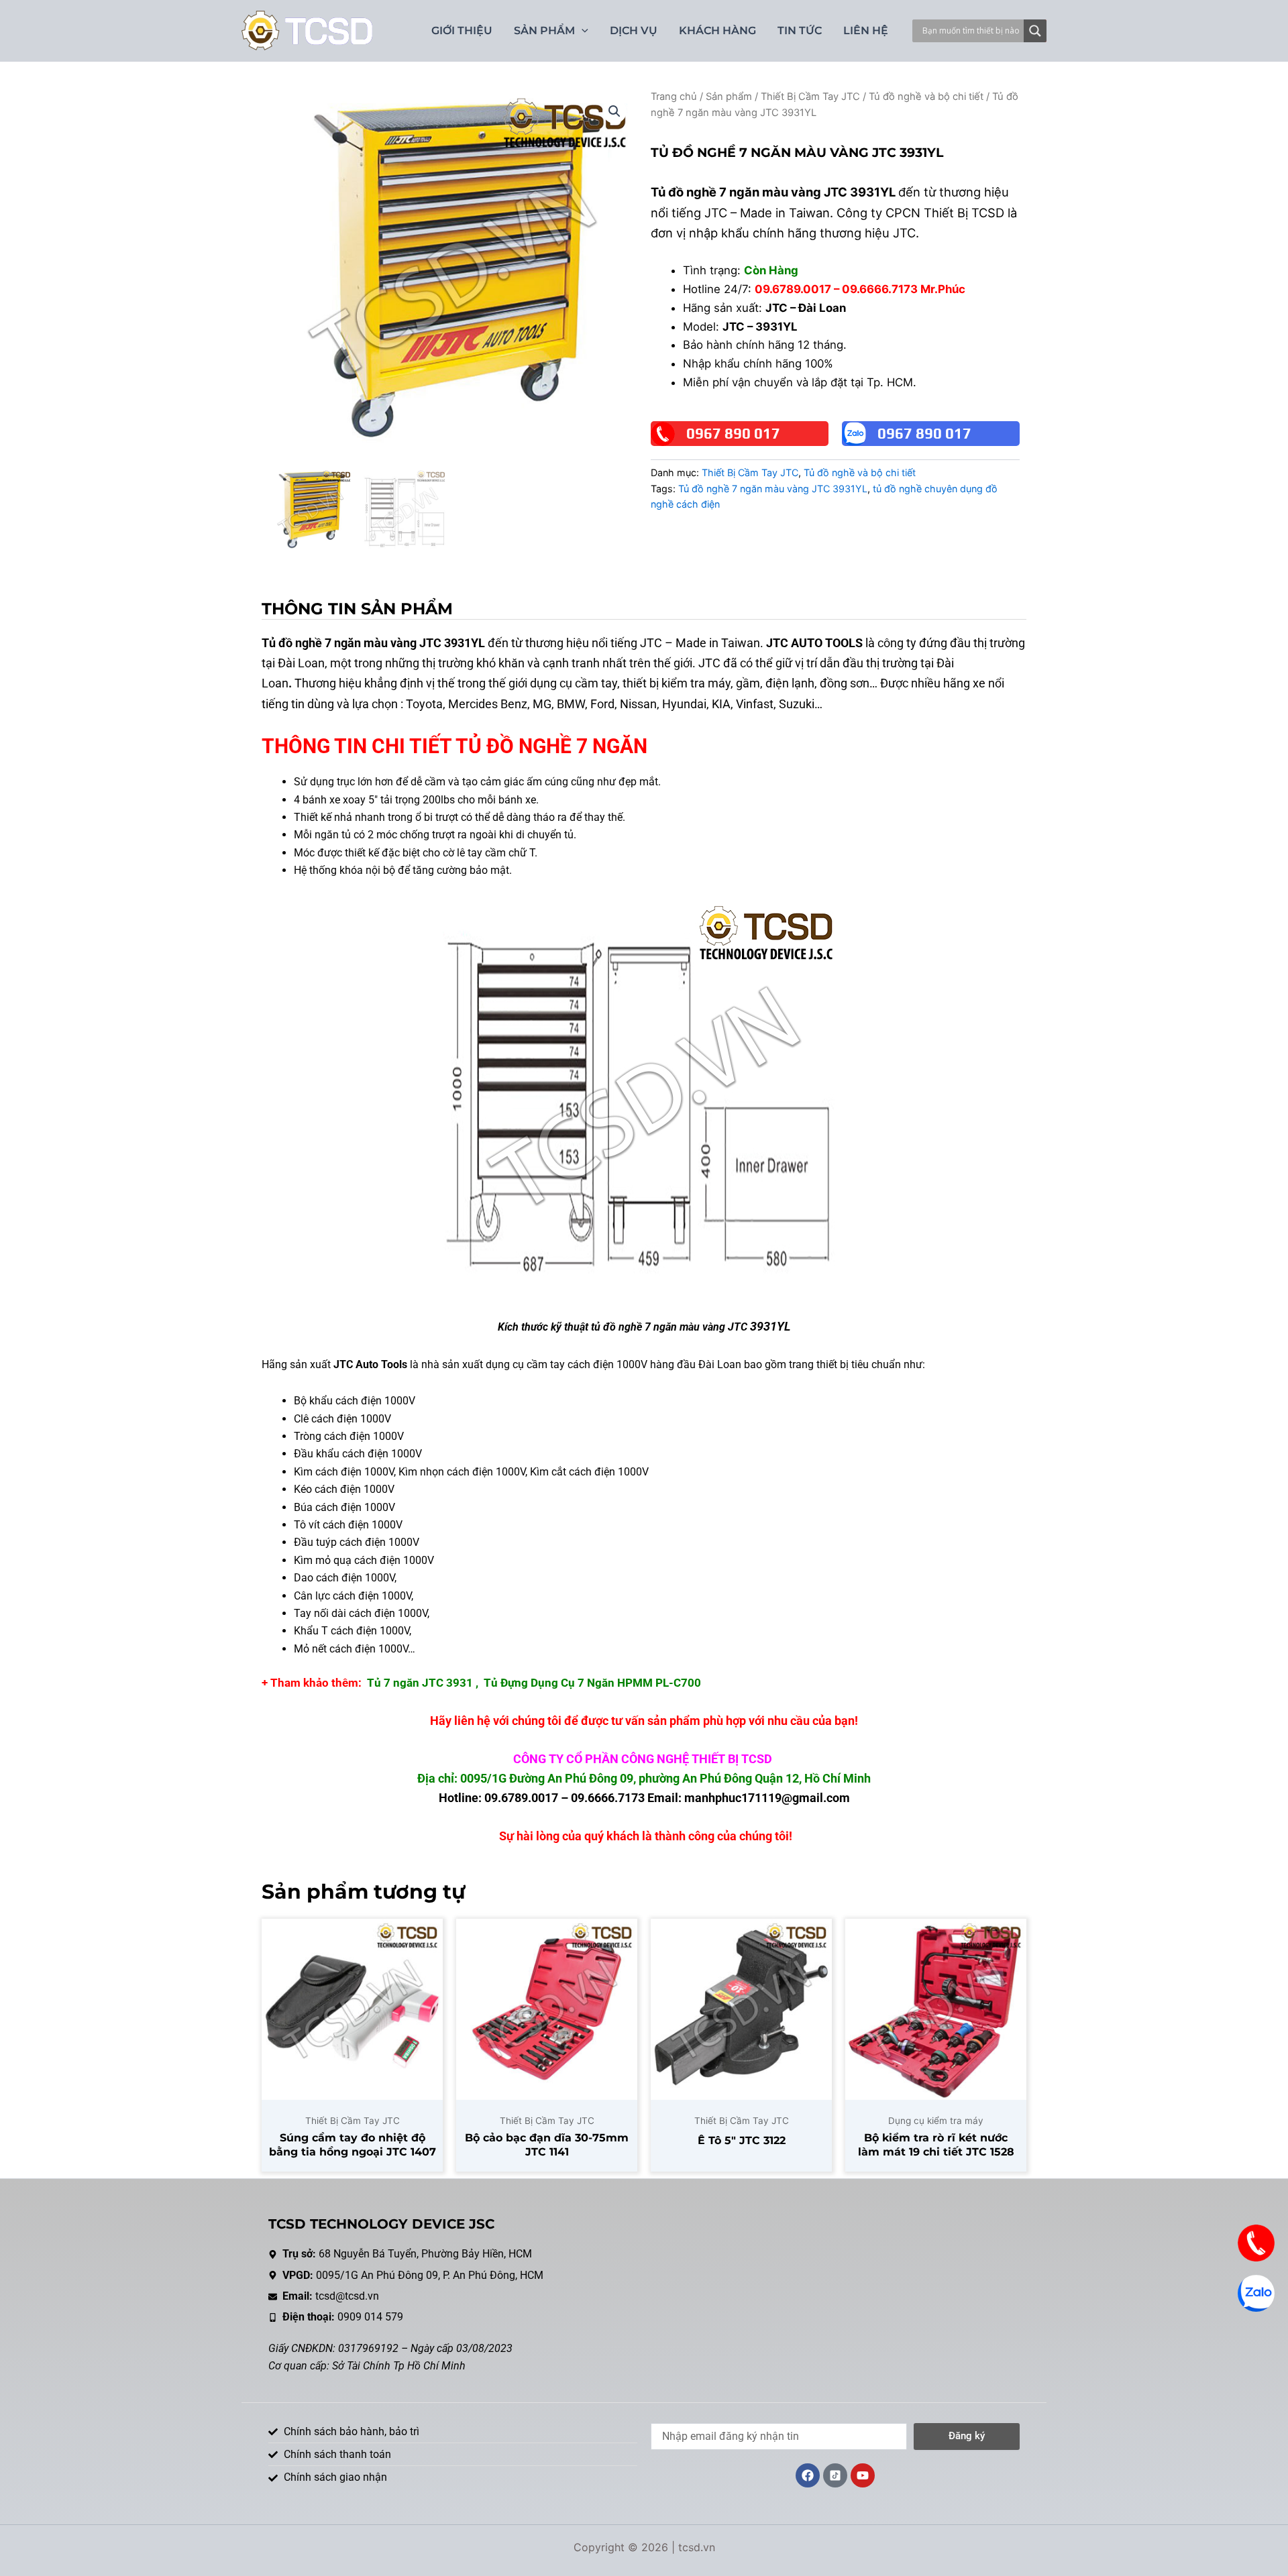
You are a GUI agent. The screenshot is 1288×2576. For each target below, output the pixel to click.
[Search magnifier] (1035, 31)
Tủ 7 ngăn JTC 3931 (420, 1683)
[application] (582, 31)
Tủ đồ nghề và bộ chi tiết (926, 97)
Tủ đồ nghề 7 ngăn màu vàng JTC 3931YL (773, 489)
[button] (614, 111)
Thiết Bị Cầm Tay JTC (810, 97)
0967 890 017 (733, 433)
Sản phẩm (729, 97)
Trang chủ (674, 97)
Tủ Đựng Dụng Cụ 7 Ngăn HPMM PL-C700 (592, 1683)
